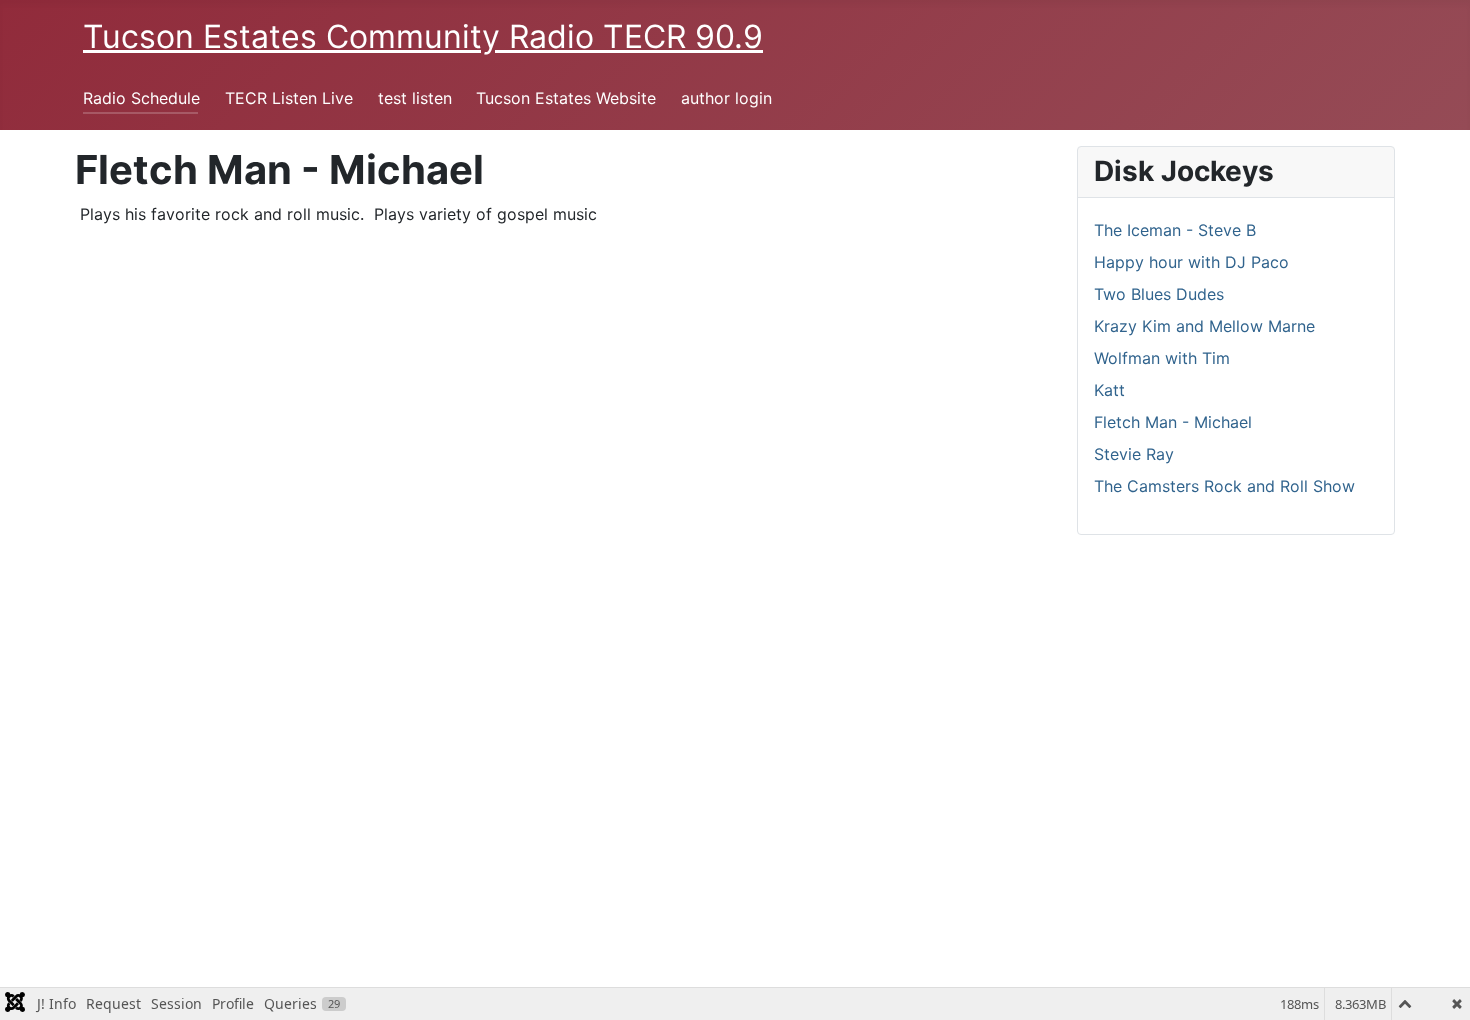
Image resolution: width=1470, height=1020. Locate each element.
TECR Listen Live (289, 98)
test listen (415, 98)
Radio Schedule (141, 98)
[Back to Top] (1435, 983)
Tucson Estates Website (566, 98)
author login (726, 98)
